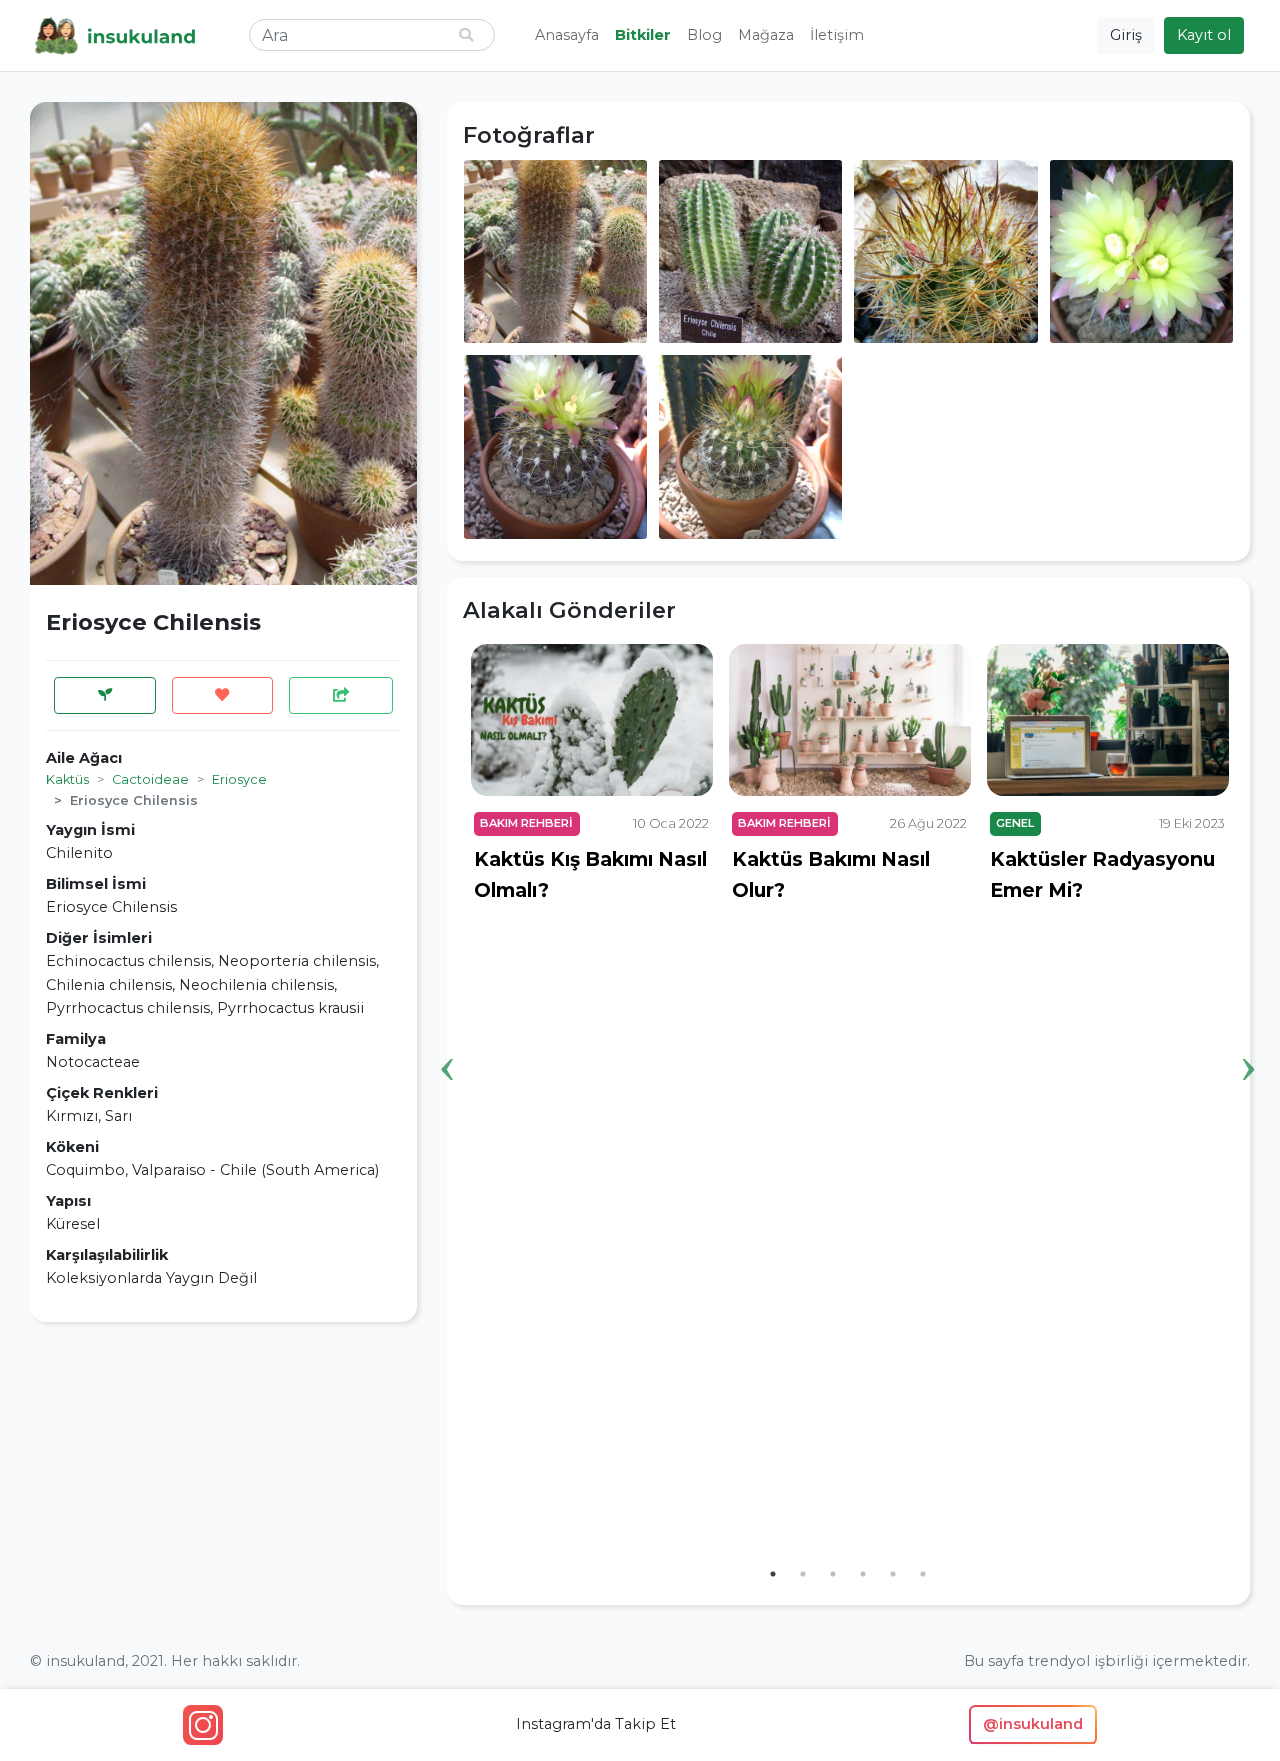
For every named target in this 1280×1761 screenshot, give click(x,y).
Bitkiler (643, 35)
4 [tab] (863, 1574)
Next (1249, 1038)
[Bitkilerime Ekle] (105, 695)
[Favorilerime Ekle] (223, 695)
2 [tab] (803, 1574)
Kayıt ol (1204, 35)
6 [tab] (923, 1574)
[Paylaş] (341, 695)
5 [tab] (893, 1574)
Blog (704, 35)
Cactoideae (150, 779)
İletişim (837, 35)
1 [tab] (773, 1574)
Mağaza (766, 35)
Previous (448, 1038)
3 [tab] (833, 1574)
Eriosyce (239, 779)
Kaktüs (67, 779)
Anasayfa (567, 35)
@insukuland (1033, 1724)
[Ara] (466, 35)
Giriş (1126, 35)
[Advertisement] (223, 1478)
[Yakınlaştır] (555, 250)
